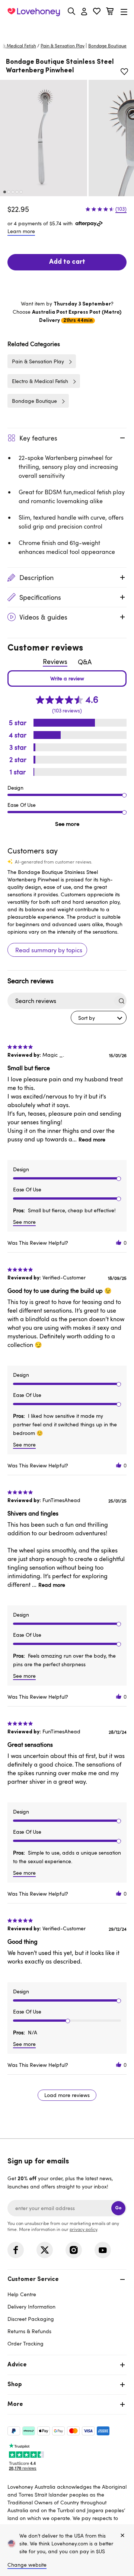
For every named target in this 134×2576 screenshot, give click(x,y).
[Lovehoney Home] (34, 12)
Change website (27, 2565)
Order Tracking (25, 2343)
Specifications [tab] (40, 597)
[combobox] (99, 1018)
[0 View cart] (110, 12)
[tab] (67, 2311)
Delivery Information (31, 2307)
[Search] (71, 11)
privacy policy (83, 2229)
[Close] (122, 2536)
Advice (17, 2365)
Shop (15, 2385)
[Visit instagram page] (74, 2250)
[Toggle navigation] (124, 12)
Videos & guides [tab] (43, 617)
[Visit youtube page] (103, 2250)
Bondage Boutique (34, 401)
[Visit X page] (45, 2250)
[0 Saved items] (97, 12)
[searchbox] (60, 1001)
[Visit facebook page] (16, 2250)
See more (67, 824)
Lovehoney (67, 29)
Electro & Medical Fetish (40, 381)
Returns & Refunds (29, 2331)
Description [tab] (36, 577)
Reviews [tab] (55, 661)
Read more (92, 1139)
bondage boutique (107, 46)
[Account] (84, 12)
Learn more (21, 231)
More (15, 2404)
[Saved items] (124, 72)
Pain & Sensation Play (63, 46)
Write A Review (67, 679)
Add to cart (67, 262)
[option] (44, 138)
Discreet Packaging (31, 2319)
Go (118, 2208)
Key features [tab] (38, 438)
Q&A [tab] (85, 662)
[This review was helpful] (119, 1243)
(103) (121, 209)
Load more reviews (67, 2095)
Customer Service (33, 2279)
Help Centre (22, 2294)
